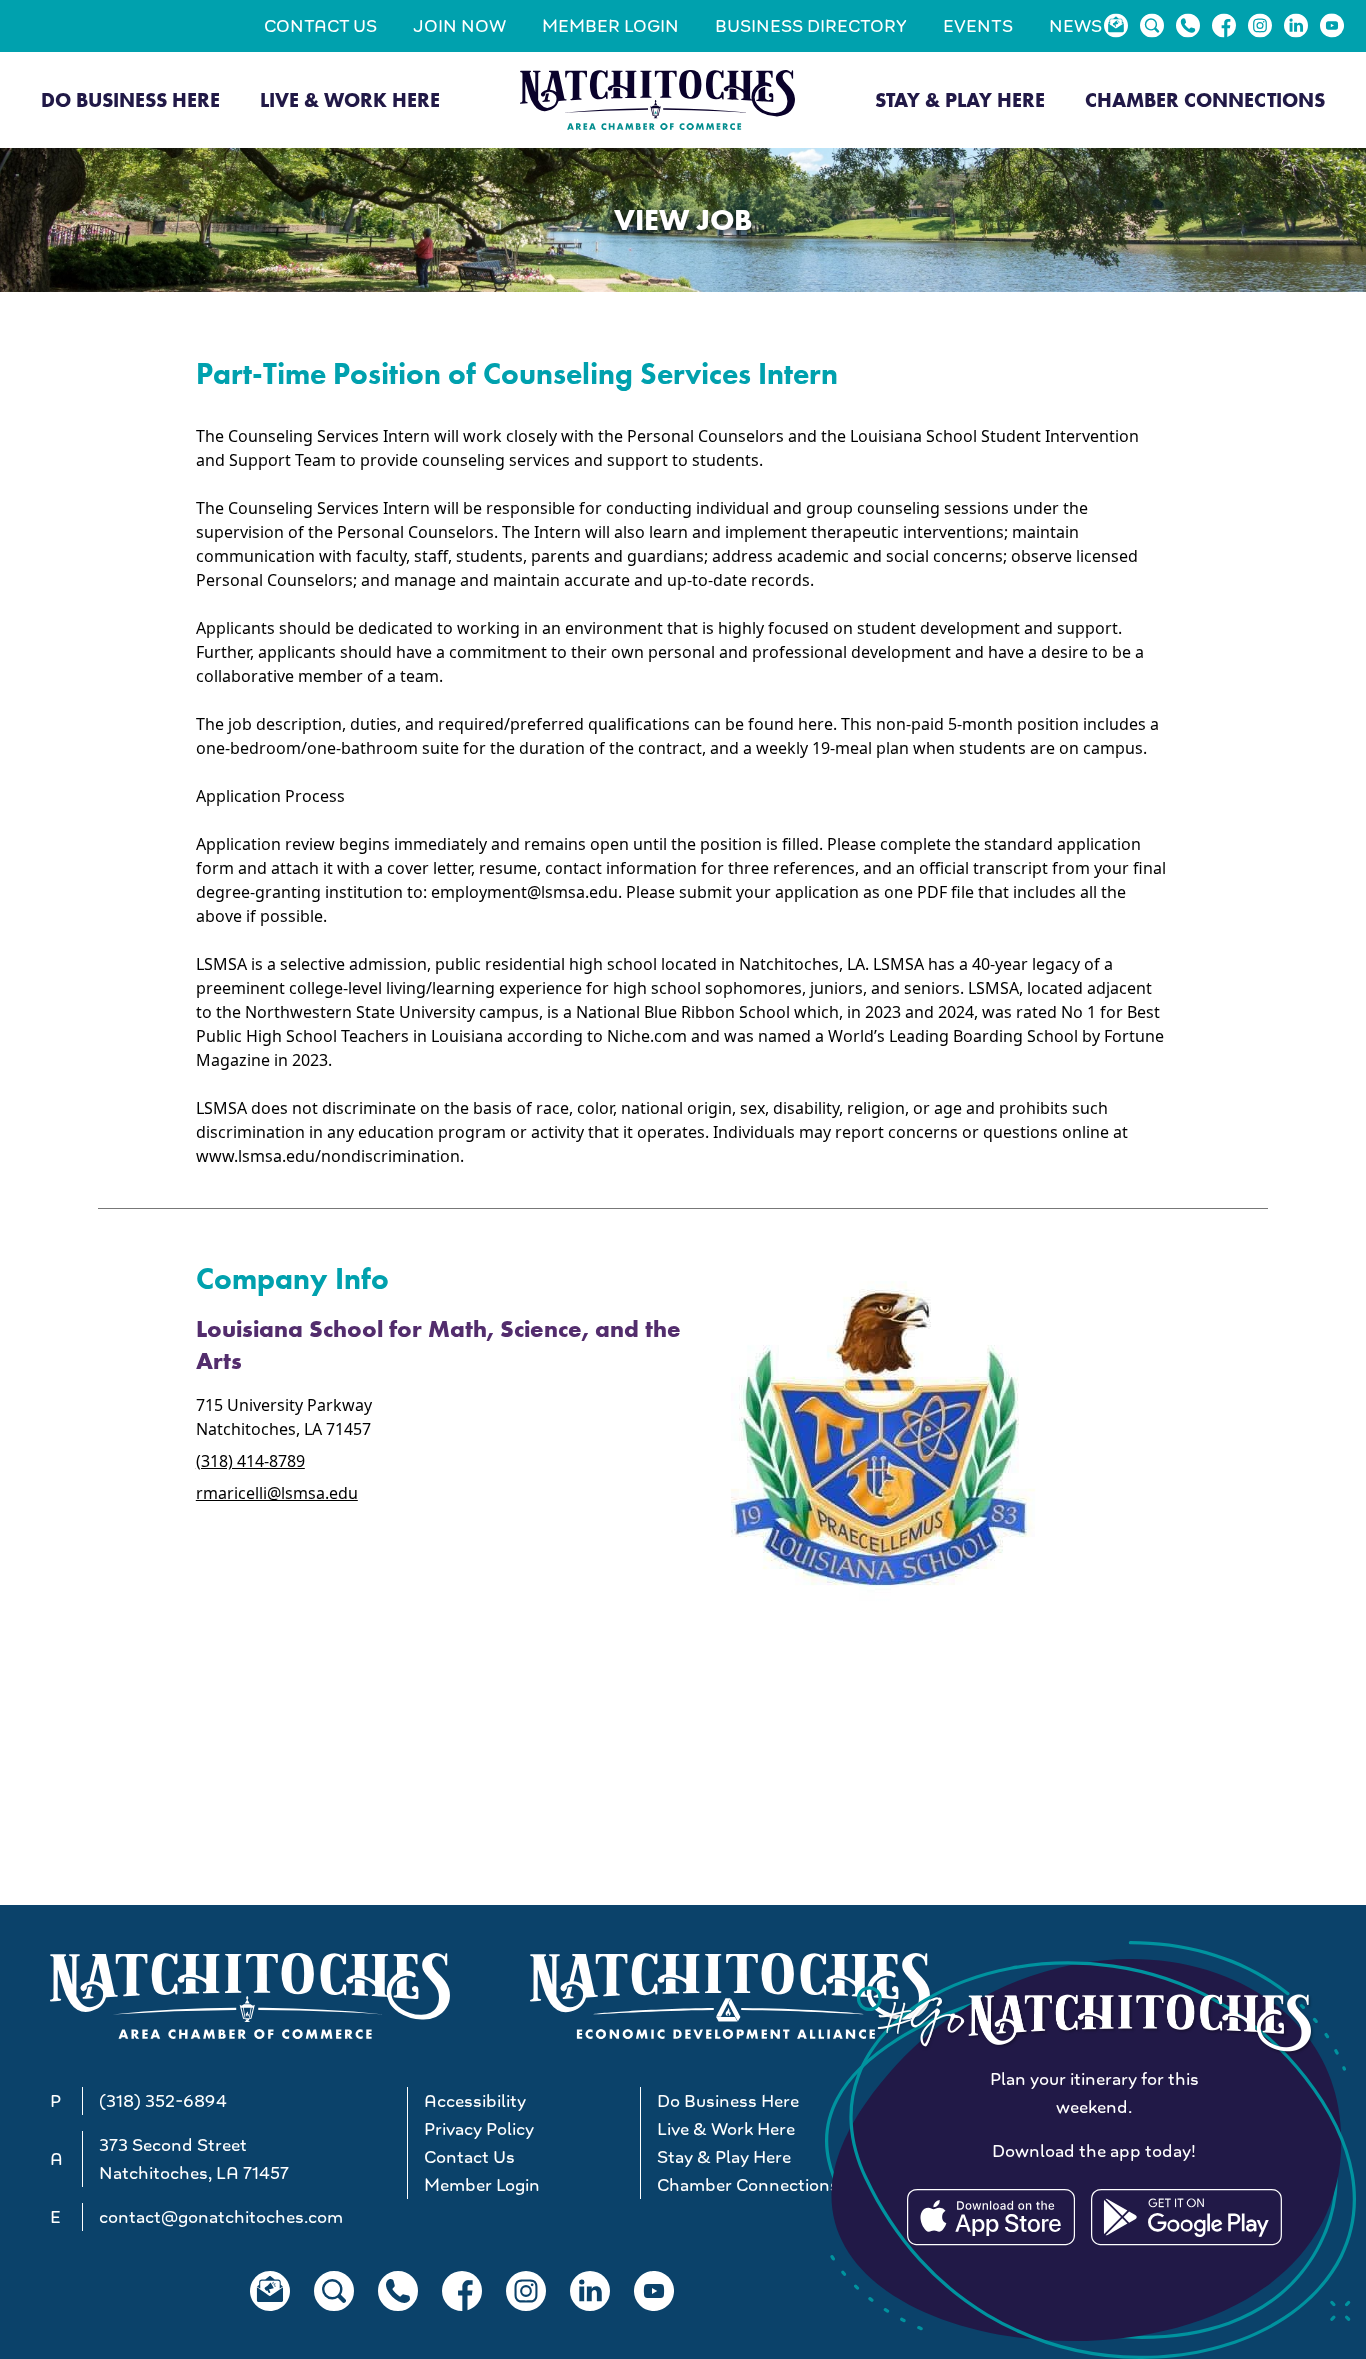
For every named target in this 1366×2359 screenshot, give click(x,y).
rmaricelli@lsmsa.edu (277, 1493)
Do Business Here (130, 100)
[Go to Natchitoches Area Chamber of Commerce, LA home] (657, 99)
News (1075, 26)
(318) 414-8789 (250, 1461)
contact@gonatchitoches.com (221, 2217)
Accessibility (475, 2101)
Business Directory (811, 26)
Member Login (610, 26)
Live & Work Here (350, 100)
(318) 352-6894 (163, 2101)
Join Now (459, 26)
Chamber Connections (1205, 100)
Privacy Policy (479, 2129)
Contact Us (320, 26)
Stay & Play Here (960, 100)
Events (978, 26)
